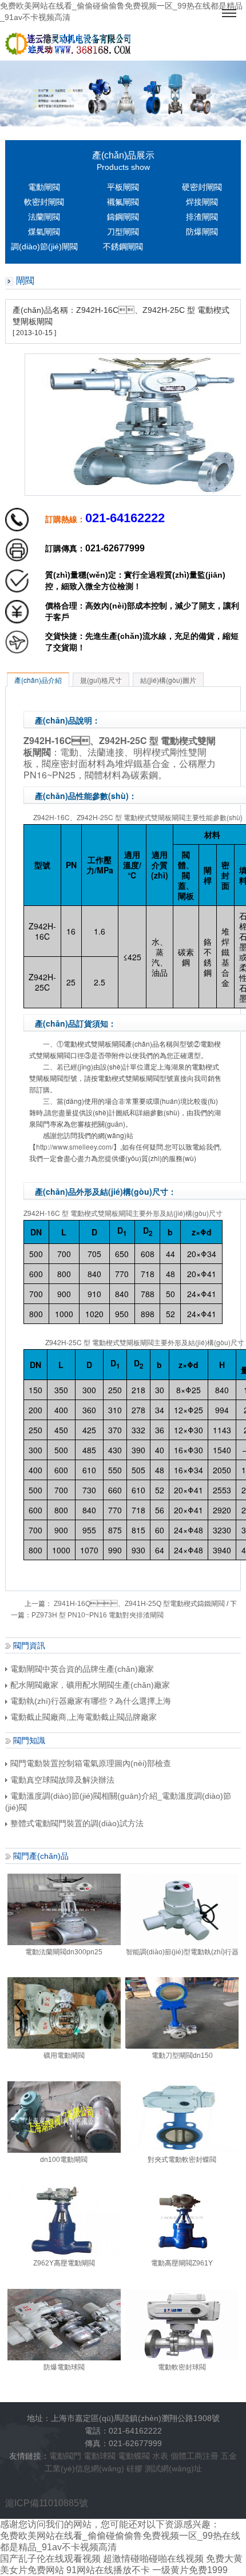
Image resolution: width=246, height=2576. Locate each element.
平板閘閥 (123, 187)
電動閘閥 (44, 187)
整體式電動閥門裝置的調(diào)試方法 (77, 1823)
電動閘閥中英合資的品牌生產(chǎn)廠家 (82, 1669)
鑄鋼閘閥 (123, 217)
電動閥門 (65, 2456)
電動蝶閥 (134, 2456)
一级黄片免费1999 (190, 2570)
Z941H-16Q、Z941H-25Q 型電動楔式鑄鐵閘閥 (138, 1604)
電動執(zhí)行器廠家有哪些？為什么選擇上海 (91, 1701)
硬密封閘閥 (202, 187)
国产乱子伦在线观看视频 (50, 2559)
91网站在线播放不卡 (108, 2570)
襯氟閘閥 (123, 202)
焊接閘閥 (202, 202)
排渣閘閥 (202, 217)
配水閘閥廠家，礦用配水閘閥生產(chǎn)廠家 (90, 1685)
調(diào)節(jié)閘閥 (44, 247)
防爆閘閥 (202, 232)
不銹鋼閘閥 (123, 247)
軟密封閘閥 (44, 202)
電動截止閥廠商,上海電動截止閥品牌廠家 (84, 1717)
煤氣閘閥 (44, 232)
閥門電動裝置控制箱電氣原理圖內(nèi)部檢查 (91, 1763)
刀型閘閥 (123, 232)
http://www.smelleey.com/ (75, 1146)
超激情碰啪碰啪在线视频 (153, 2559)
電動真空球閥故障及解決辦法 (62, 1780)
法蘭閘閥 (44, 217)
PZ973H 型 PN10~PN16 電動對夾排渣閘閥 (98, 1615)
